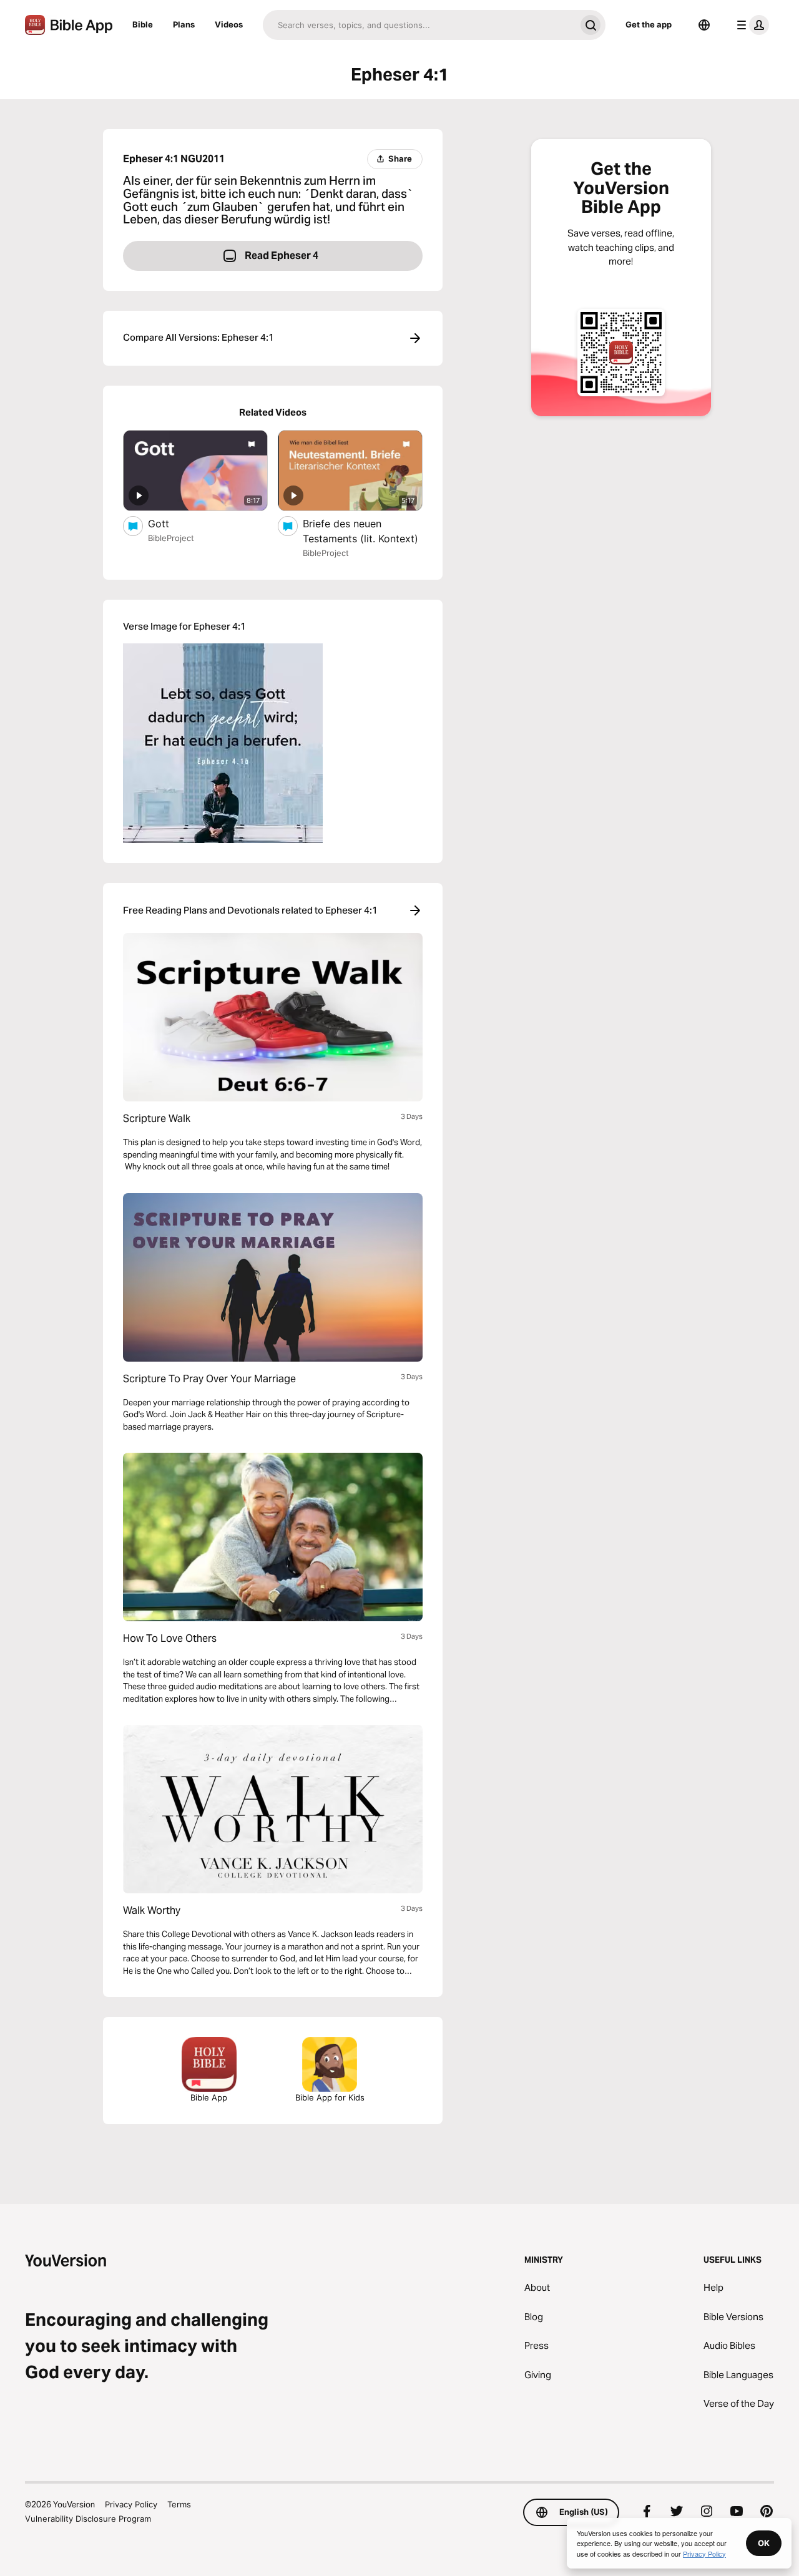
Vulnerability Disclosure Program (88, 2519)
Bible (143, 24)
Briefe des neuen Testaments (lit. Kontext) (363, 531)
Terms (179, 2504)
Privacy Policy (131, 2504)
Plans (184, 24)
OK (764, 2543)
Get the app (649, 24)
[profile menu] (750, 25)
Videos (229, 24)
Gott (170, 523)
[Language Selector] (704, 25)
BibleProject (171, 538)
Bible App (209, 2097)
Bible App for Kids (330, 2097)
